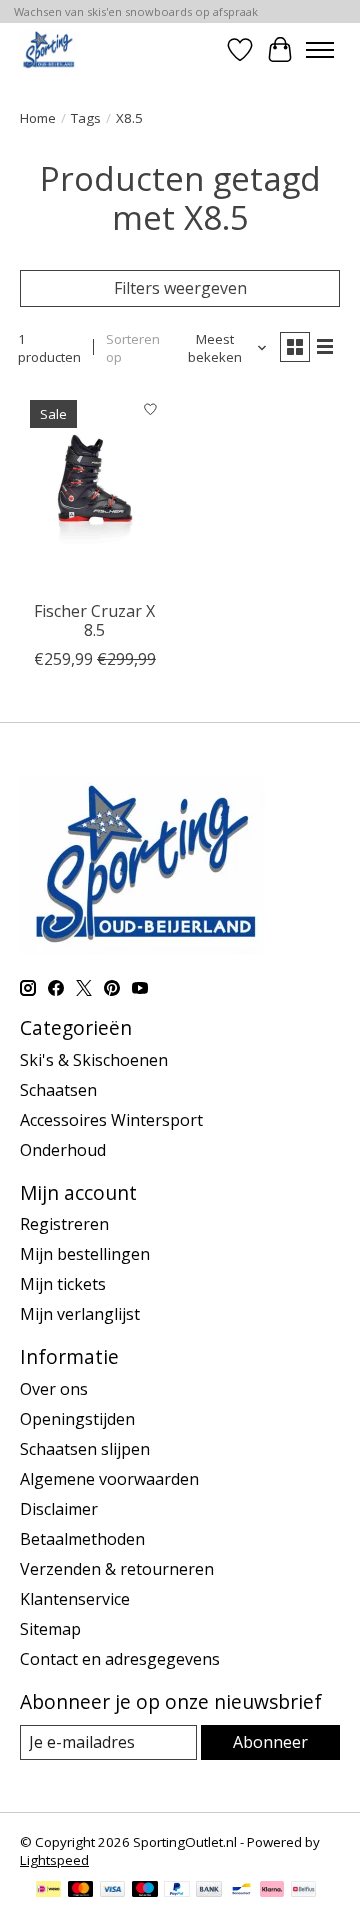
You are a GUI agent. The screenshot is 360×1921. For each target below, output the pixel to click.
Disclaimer (59, 1509)
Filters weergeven (180, 288)
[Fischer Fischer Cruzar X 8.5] (95, 489)
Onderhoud (63, 1150)
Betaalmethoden (82, 1539)
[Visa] (113, 1891)
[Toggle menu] (320, 50)
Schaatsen (58, 1090)
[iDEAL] (48, 1891)
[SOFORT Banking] (272, 1891)
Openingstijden (77, 1419)
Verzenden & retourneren (117, 1569)
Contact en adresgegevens (120, 1659)
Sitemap (50, 1629)
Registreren (64, 1224)
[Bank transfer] (209, 1891)
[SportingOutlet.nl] (48, 49)
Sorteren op (133, 348)
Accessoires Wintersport (111, 1120)
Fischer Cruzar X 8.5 (94, 620)
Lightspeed (54, 1860)
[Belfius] (303, 1891)
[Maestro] (145, 1891)
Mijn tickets (63, 1284)
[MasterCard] (81, 1891)
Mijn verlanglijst (80, 1314)
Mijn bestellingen (85, 1254)
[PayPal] (177, 1891)
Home (38, 118)
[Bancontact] (241, 1891)
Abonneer (270, 1742)
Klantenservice (75, 1599)
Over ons (54, 1389)
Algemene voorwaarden (109, 1479)
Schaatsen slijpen (85, 1449)
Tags (86, 118)
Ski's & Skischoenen (94, 1060)
